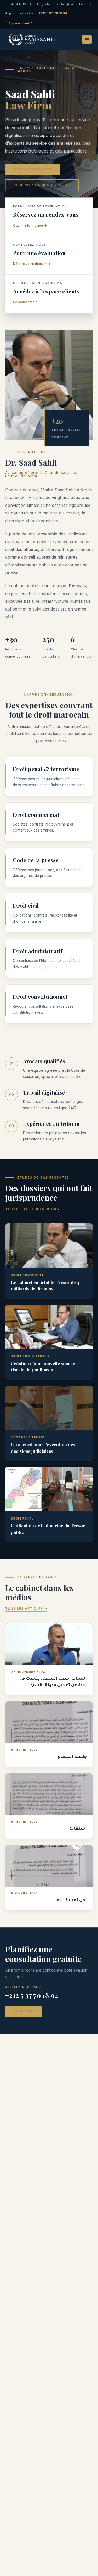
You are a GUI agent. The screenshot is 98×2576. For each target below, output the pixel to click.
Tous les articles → (26, 1609)
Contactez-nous (33, 169)
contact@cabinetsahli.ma (74, 4)
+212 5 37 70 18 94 (53, 13)
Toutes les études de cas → (34, 1209)
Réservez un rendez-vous (42, 185)
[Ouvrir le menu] (87, 40)
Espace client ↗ (21, 23)
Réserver (24, 2011)
